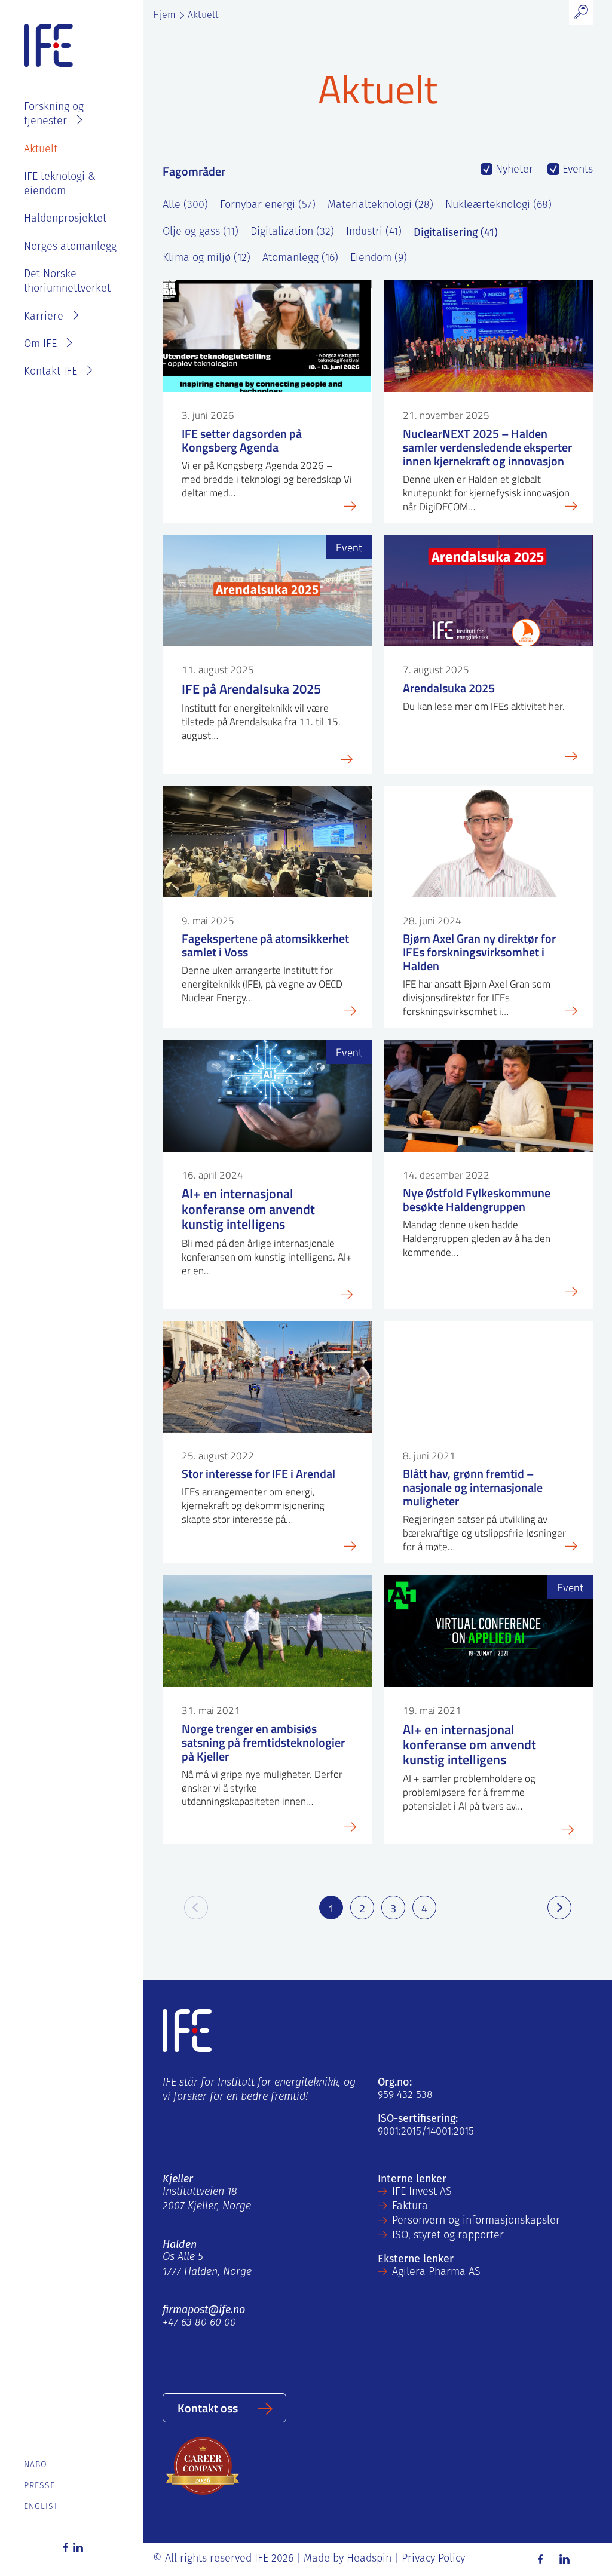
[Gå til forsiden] (48, 46)
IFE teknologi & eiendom (60, 185)
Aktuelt (41, 150)
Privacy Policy (433, 2559)
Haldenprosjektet (65, 219)
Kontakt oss (208, 2408)
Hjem (164, 16)
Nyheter (513, 170)
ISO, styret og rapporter (448, 2236)
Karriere (44, 317)
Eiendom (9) (379, 259)
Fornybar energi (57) (268, 206)
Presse (40, 2486)
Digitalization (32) (292, 232)
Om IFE (40, 345)
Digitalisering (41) (456, 232)
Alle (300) (185, 206)
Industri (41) (374, 232)
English (42, 2507)
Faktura (410, 2207)
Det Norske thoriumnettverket (67, 282)
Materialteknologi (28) (380, 206)
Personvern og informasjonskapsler (476, 2221)
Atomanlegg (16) (300, 259)
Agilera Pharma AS (436, 2273)
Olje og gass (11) (201, 232)
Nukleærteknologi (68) (498, 206)
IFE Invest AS (422, 2192)
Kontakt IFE (51, 372)
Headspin (369, 2559)
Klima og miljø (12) (206, 259)
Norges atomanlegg (70, 247)
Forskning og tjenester (54, 115)
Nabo (36, 2465)
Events (576, 170)
